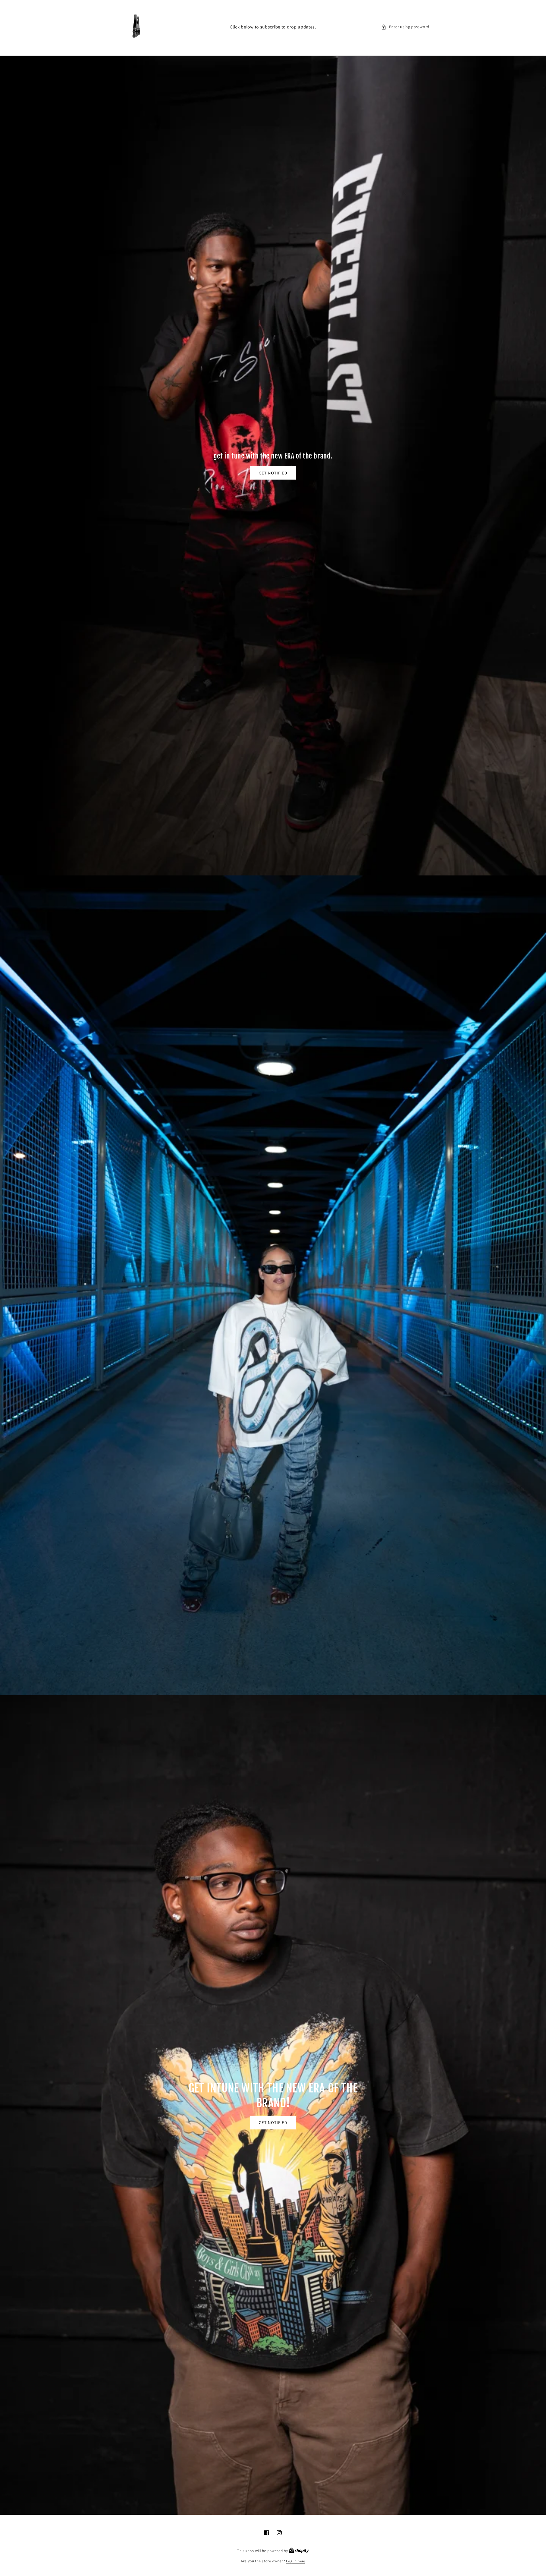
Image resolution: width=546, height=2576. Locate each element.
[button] (405, 27)
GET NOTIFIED (273, 473)
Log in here (296, 2561)
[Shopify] (299, 2551)
